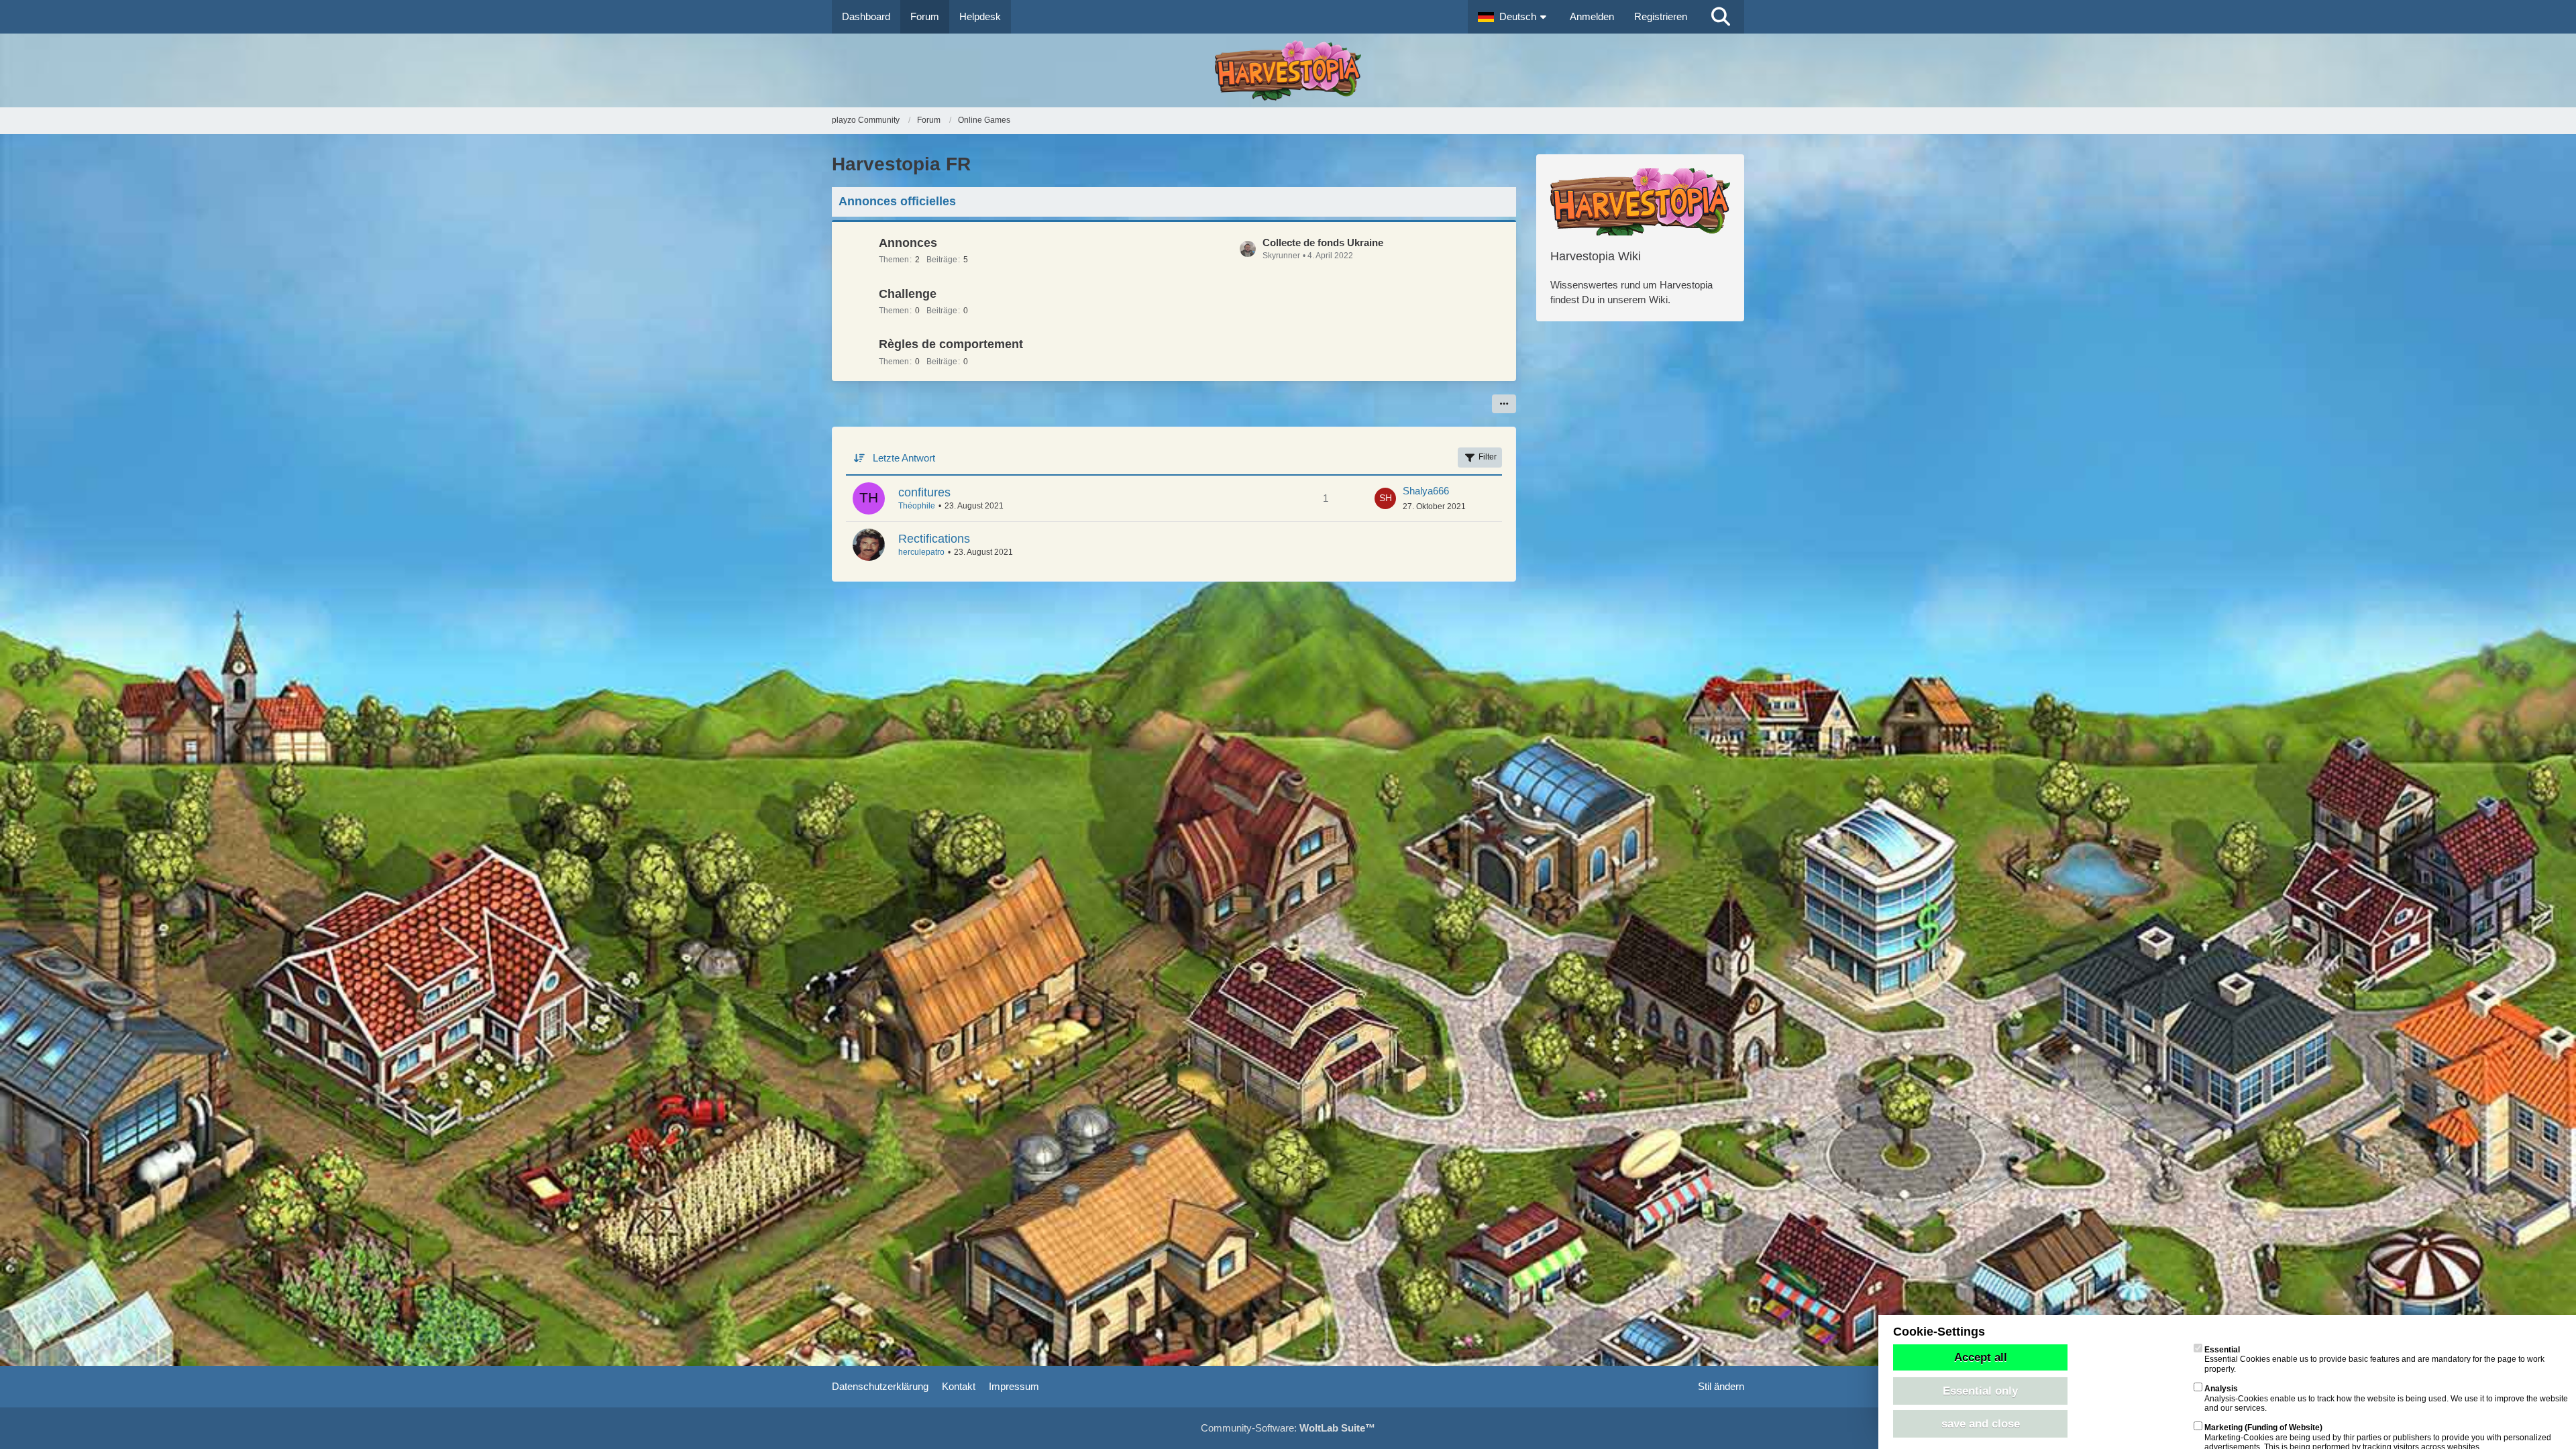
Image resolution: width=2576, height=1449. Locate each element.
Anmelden (1592, 16)
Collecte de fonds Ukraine (1323, 243)
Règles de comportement (951, 344)
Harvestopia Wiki (1596, 256)
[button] (1514, 17)
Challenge (908, 294)
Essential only (1980, 1391)
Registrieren (1661, 16)
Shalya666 (1426, 491)
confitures (924, 492)
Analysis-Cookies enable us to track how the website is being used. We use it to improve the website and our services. (2386, 1398)
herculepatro (921, 552)
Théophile (917, 506)
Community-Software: (1288, 1428)
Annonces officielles (897, 201)
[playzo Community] (1288, 70)
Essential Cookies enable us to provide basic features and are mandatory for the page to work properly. (2374, 1359)
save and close (1981, 1424)
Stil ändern (1721, 1386)
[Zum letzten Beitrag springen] (1385, 498)
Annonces (908, 243)
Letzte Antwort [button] (904, 458)
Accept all (1981, 1357)
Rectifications (934, 539)
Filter (1488, 457)
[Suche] (1721, 17)
